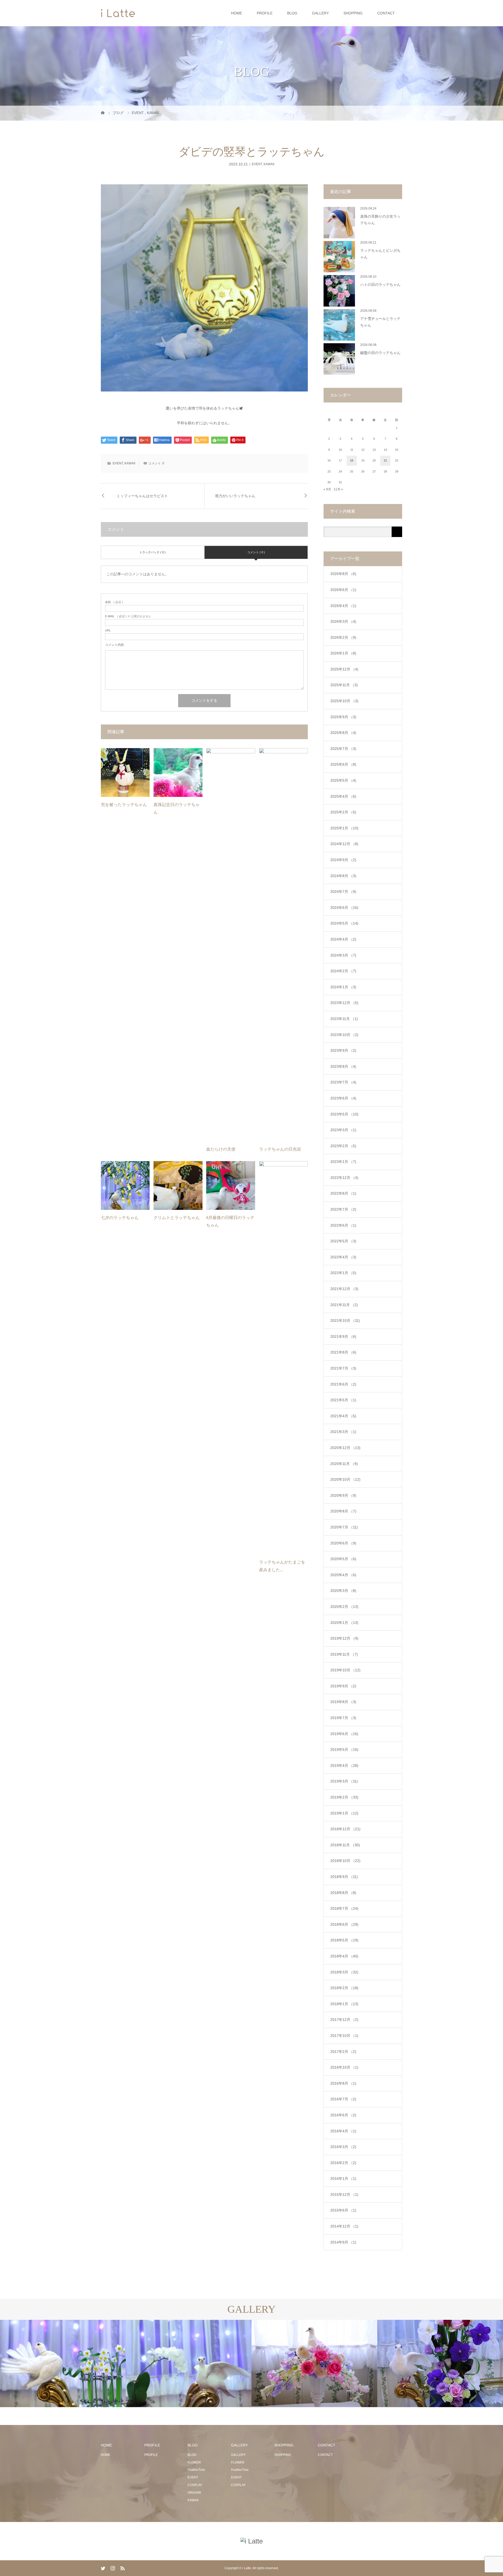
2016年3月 (343, 2147)
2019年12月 (344, 1638)
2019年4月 (344, 1765)
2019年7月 (343, 1718)
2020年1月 (344, 1623)
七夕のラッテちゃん (120, 1218)
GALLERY (320, 13)
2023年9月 (343, 1050)
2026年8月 (343, 574)
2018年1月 (344, 2004)
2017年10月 (344, 2036)
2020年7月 (344, 1527)
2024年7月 (343, 892)
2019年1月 (344, 1813)
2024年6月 (344, 908)
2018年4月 (344, 1956)
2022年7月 (343, 1209)
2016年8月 (343, 2083)
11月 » (338, 489)
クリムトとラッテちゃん (177, 1218)
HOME (237, 13)
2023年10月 (344, 1035)
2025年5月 (343, 780)
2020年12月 (345, 1448)
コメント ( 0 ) (256, 552)
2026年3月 (343, 621)
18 (352, 460)
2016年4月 (343, 2131)
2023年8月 (343, 1066)
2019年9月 (343, 1686)
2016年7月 (343, 2099)
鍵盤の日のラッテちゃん (380, 353)
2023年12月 (344, 1003)
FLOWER (194, 2462)
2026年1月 (343, 653)
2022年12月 (344, 1178)
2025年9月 (343, 717)
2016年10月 (344, 2067)
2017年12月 (344, 2020)
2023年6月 (343, 1098)
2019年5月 (344, 1749)
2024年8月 (343, 876)
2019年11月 (344, 1654)
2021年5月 (343, 1400)
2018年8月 (343, 1893)
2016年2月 (343, 2163)
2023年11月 (344, 1019)
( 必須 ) (114, 602)
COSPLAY (195, 2485)
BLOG (292, 13)
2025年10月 (344, 701)
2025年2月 (343, 812)
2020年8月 (343, 1511)
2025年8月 (343, 733)
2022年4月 (343, 1257)
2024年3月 (343, 955)
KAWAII (269, 164)
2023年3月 (343, 1130)
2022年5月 (343, 1241)
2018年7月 (344, 1908)
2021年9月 (343, 1337)
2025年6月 (343, 764)
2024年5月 (344, 923)
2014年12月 (344, 2226)
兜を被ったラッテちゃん (124, 805)
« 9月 (327, 489)
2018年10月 (345, 1861)
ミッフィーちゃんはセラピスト (142, 496)
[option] (63, 2363)
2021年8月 (343, 1352)
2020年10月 (345, 1479)
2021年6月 (343, 1384)
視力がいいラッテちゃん (235, 496)
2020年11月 (344, 1464)
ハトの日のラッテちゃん (380, 285)
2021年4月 (343, 1416)
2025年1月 (344, 828)
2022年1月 (343, 1273)
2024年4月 (343, 939)
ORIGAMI (194, 2493)
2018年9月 (344, 1877)
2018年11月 (345, 1845)
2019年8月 (343, 1702)
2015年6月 (343, 2210)
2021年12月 (344, 1289)
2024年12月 (344, 844)
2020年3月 (343, 1591)
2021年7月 (343, 1368)
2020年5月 (343, 1559)
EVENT (257, 164)
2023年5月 (344, 1114)
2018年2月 (344, 1988)
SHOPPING (353, 13)
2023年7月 (343, 1082)
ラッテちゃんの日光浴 (280, 1149)
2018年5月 (344, 1940)
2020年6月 (343, 1543)
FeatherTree (196, 2470)
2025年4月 (343, 796)
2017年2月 (343, 2052)
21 (385, 460)
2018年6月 (344, 1924)
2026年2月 (343, 637)
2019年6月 (344, 1734)
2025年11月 (344, 685)
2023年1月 (343, 1162)
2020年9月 (343, 1495)
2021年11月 (344, 1305)
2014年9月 (343, 2242)
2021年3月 (343, 1432)
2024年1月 (343, 987)
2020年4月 (343, 1575)
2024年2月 (343, 971)
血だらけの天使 (221, 1149)
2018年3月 (344, 1972)
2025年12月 (344, 669)
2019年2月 (344, 1797)
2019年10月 (345, 1670)
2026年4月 (343, 606)
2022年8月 (343, 1193)
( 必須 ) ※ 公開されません (128, 616)
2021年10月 (345, 1321)
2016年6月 (343, 2115)
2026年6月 (343, 590)
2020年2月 (344, 1607)
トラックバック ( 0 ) (152, 552)
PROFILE (265, 13)
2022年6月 (343, 1225)
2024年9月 (343, 860)
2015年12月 (344, 2194)
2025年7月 (343, 749)
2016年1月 (343, 2178)
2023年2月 (343, 1146)
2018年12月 (345, 1829)
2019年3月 (344, 1781)
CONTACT (386, 13)
